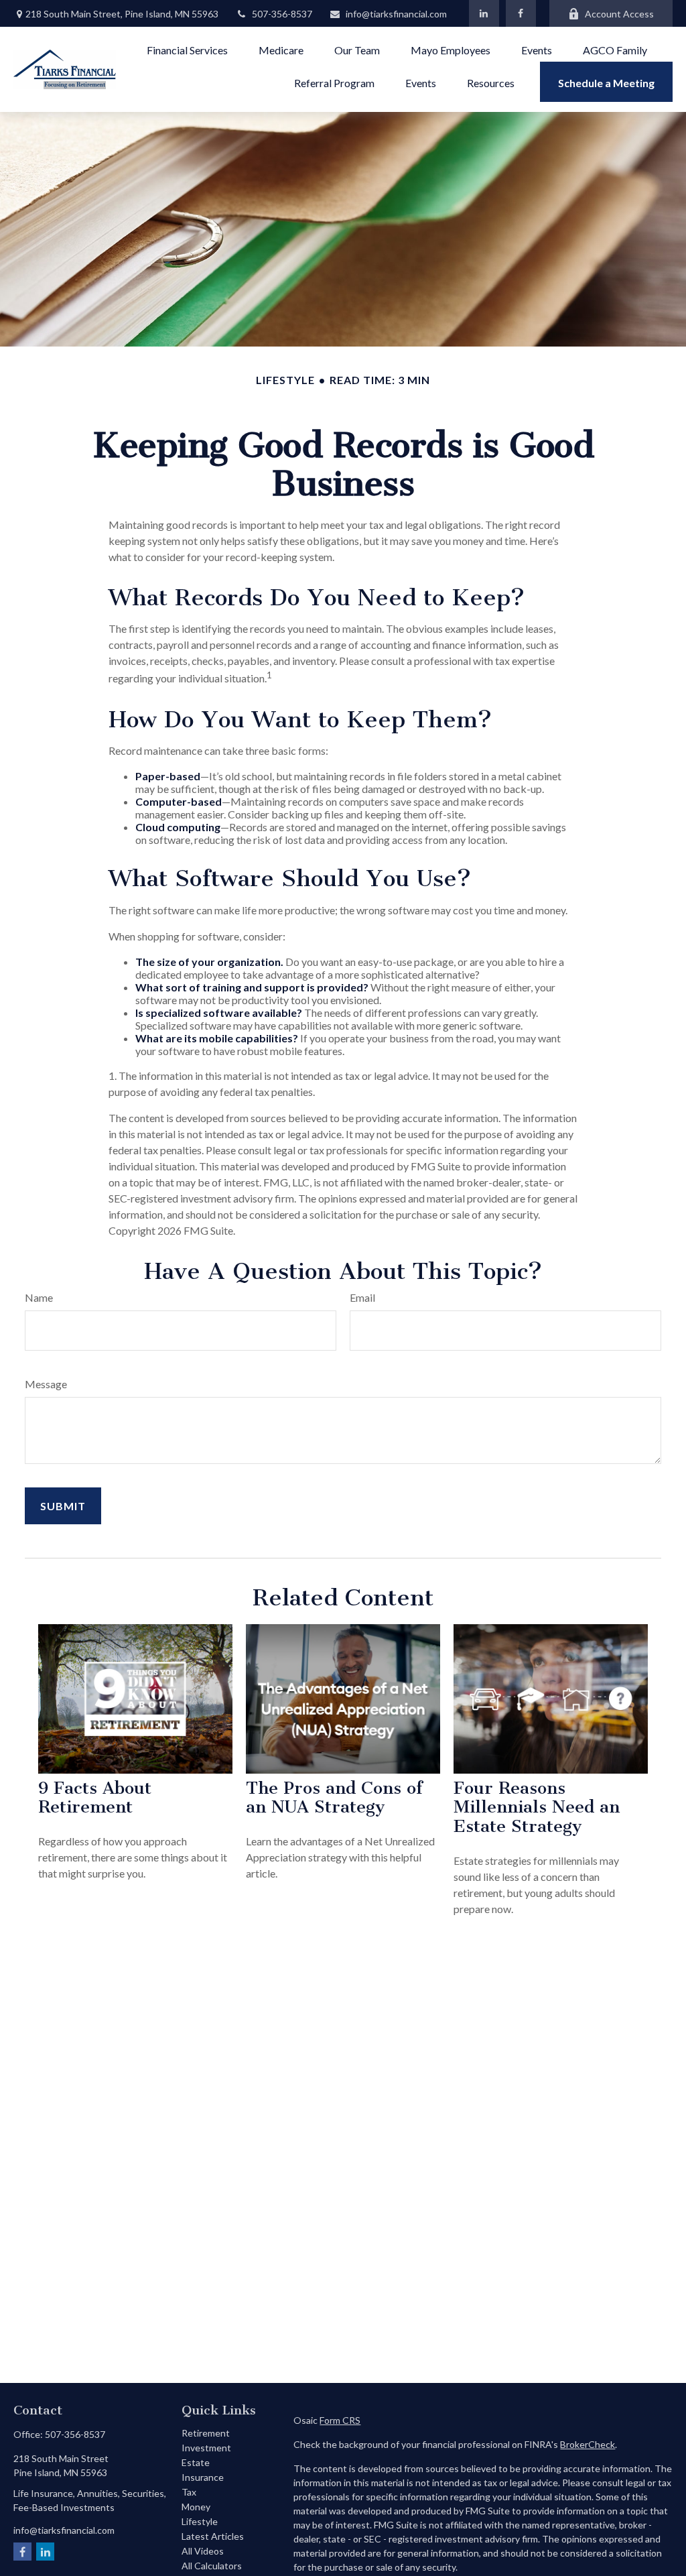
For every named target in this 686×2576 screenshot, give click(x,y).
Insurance (203, 2477)
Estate (196, 2462)
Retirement (206, 2433)
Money (196, 2507)
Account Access (619, 14)
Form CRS (340, 2420)
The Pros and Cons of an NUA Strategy (334, 1798)
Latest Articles (213, 2536)
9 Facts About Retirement (95, 1798)
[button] (187, 49)
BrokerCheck (588, 2444)
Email (362, 1297)
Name (39, 1297)
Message (46, 1384)
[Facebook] (521, 13)
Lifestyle (200, 2521)
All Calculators (212, 2566)
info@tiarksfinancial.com (396, 14)
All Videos (203, 2551)
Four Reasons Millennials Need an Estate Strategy (537, 1807)
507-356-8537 (282, 14)
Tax (189, 2492)
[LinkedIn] (484, 13)
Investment (206, 2448)
